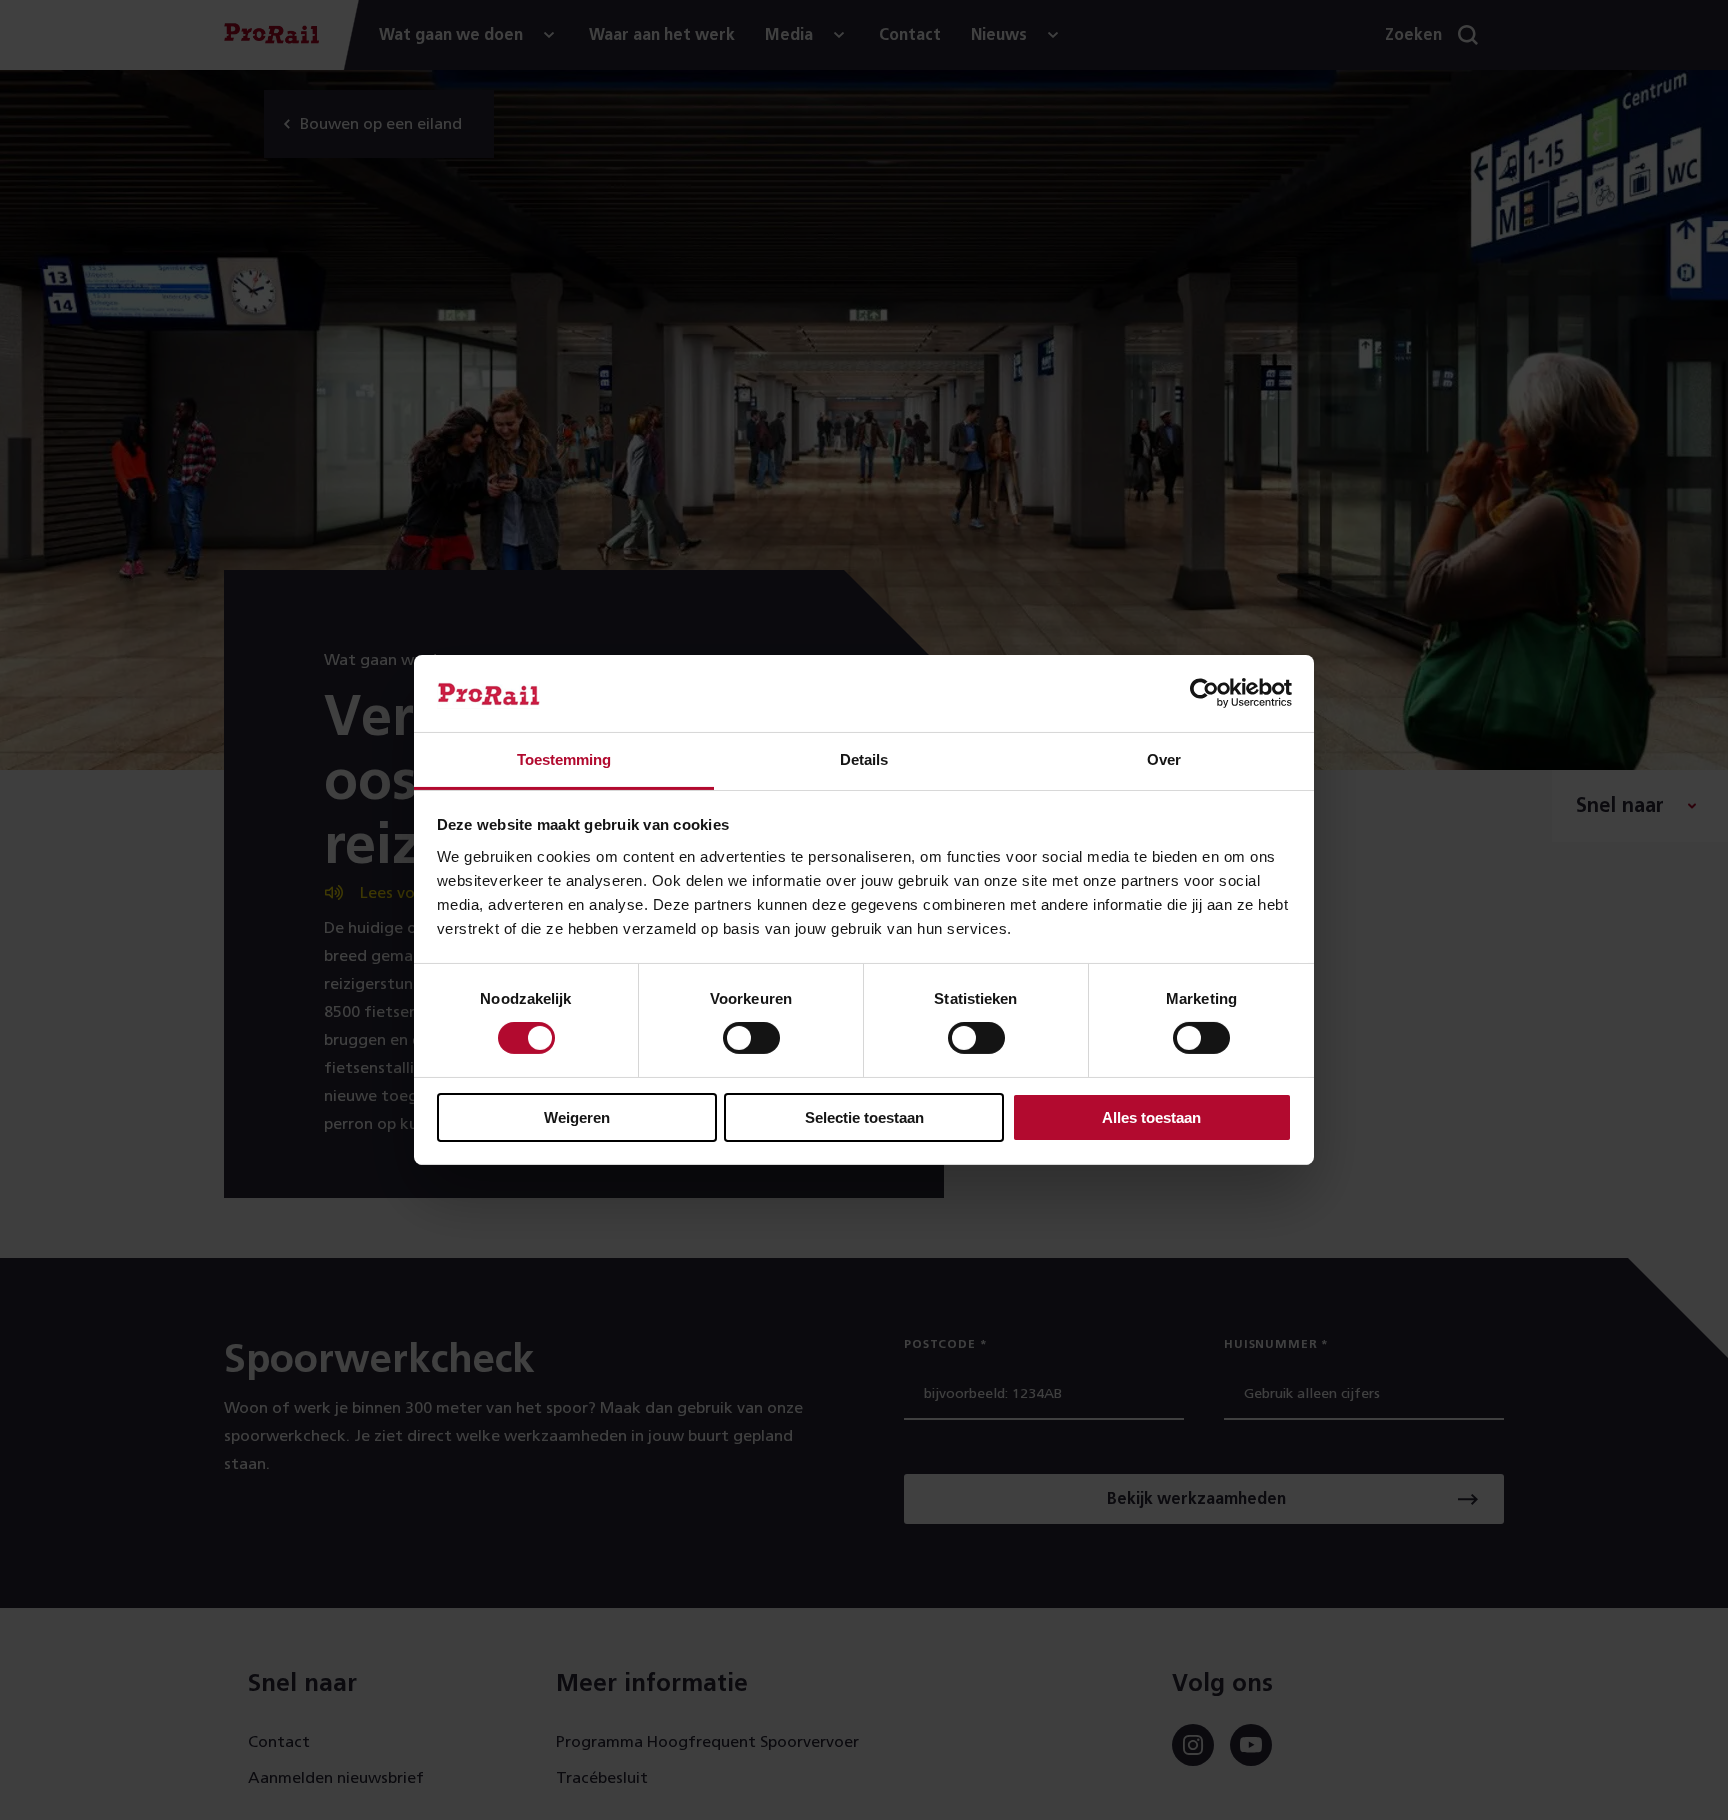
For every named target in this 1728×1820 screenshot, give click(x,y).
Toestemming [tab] (564, 759)
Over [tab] (1164, 759)
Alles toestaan (1151, 1117)
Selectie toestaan (864, 1117)
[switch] (751, 1038)
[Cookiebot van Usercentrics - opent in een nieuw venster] (1204, 693)
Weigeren (577, 1117)
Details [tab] (864, 759)
